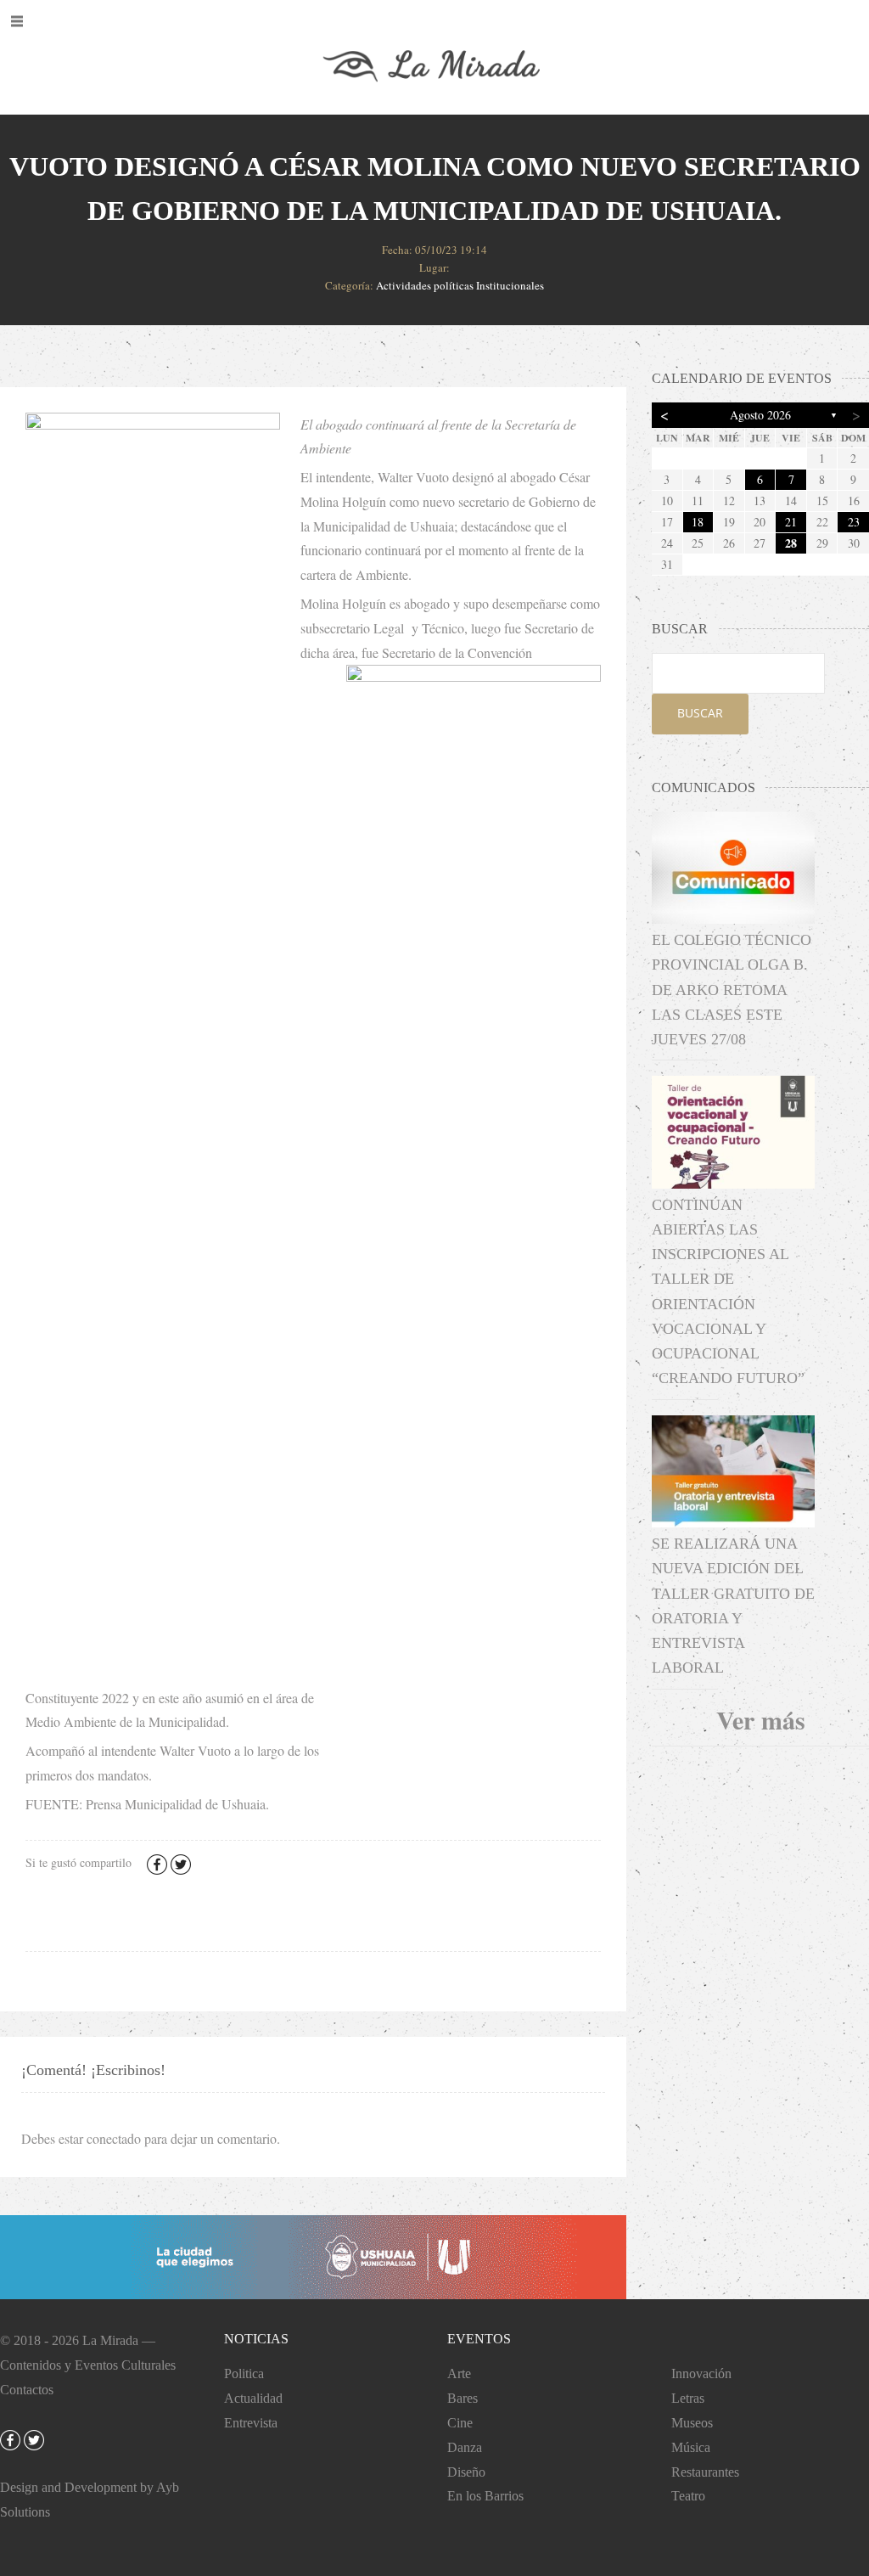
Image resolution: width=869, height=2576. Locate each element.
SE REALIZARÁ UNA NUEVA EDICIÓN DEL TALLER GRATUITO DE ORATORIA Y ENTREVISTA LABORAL (733, 1606)
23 (854, 522)
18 (698, 522)
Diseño (466, 2472)
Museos (692, 2423)
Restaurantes (705, 2472)
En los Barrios (485, 2496)
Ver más (761, 1719)
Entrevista (251, 2423)
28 (791, 543)
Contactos (27, 2390)
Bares (463, 2398)
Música (691, 2447)
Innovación (701, 2374)
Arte (459, 2374)
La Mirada (110, 2340)
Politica (244, 2374)
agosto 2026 (760, 415)
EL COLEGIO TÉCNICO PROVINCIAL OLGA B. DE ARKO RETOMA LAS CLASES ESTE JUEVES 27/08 (732, 990)
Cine (460, 2423)
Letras (688, 2398)
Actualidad (253, 2398)
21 (791, 522)
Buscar (700, 713)
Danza (465, 2447)
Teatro (688, 2496)
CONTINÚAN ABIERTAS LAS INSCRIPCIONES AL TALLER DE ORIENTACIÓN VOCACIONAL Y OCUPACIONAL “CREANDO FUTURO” (728, 1292)
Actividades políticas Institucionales (460, 285)
